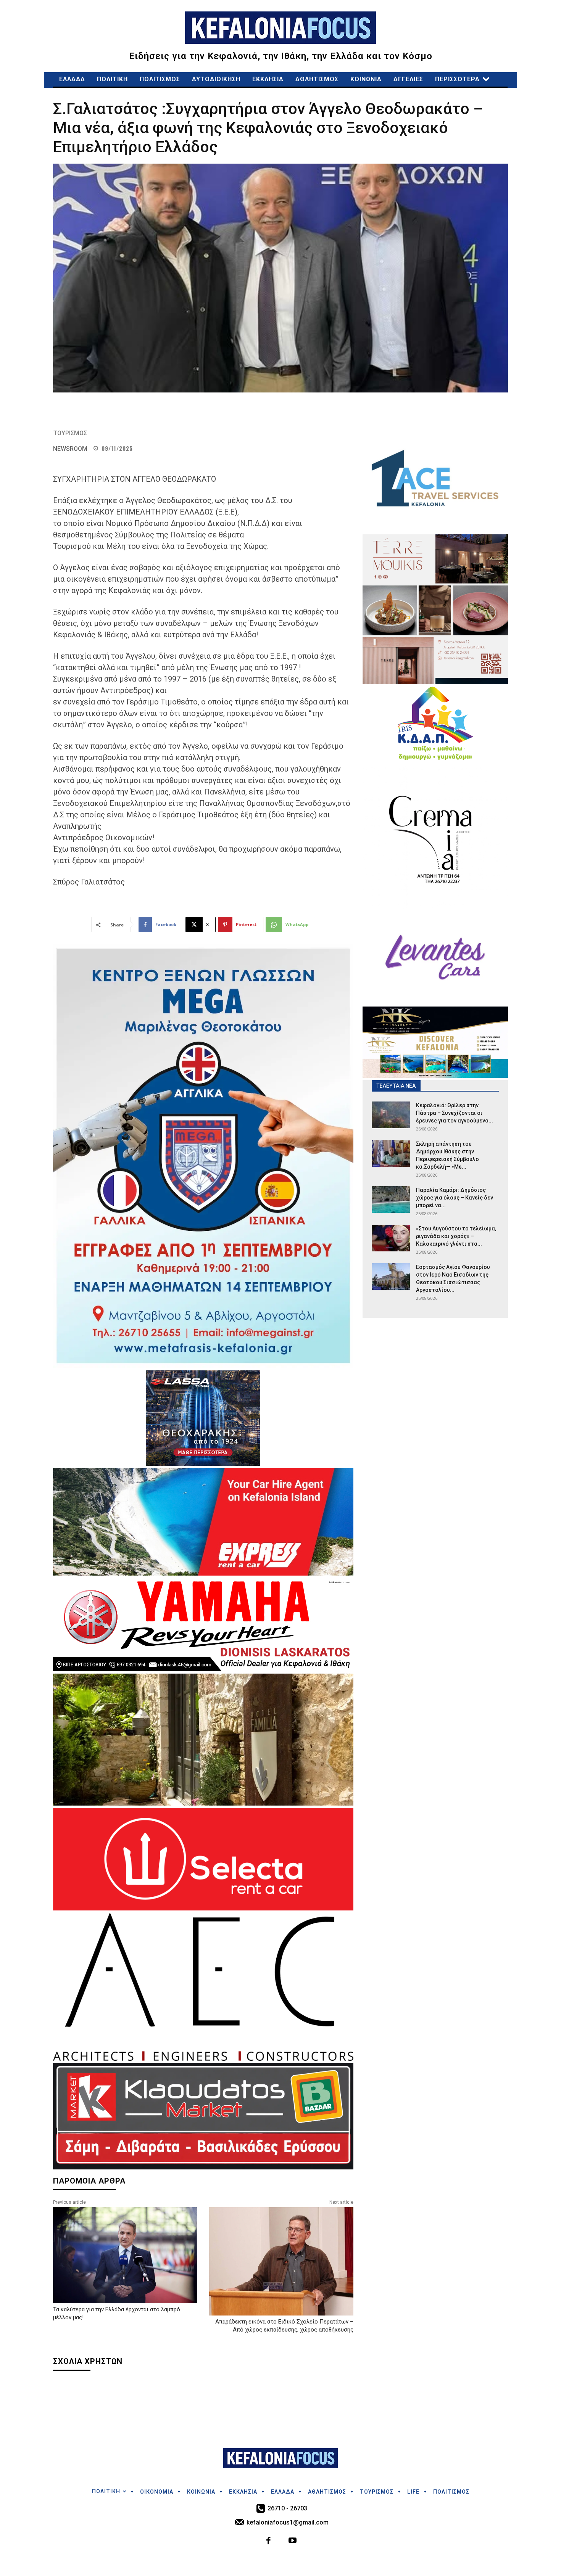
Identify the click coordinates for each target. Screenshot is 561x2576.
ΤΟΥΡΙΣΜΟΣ (70, 433)
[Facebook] (269, 2541)
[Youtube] (293, 2541)
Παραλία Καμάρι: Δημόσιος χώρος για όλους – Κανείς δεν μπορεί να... (455, 1198)
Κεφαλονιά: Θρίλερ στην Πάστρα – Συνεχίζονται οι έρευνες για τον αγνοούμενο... (455, 1113)
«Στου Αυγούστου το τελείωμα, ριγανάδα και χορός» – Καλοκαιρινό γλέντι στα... (456, 1236)
